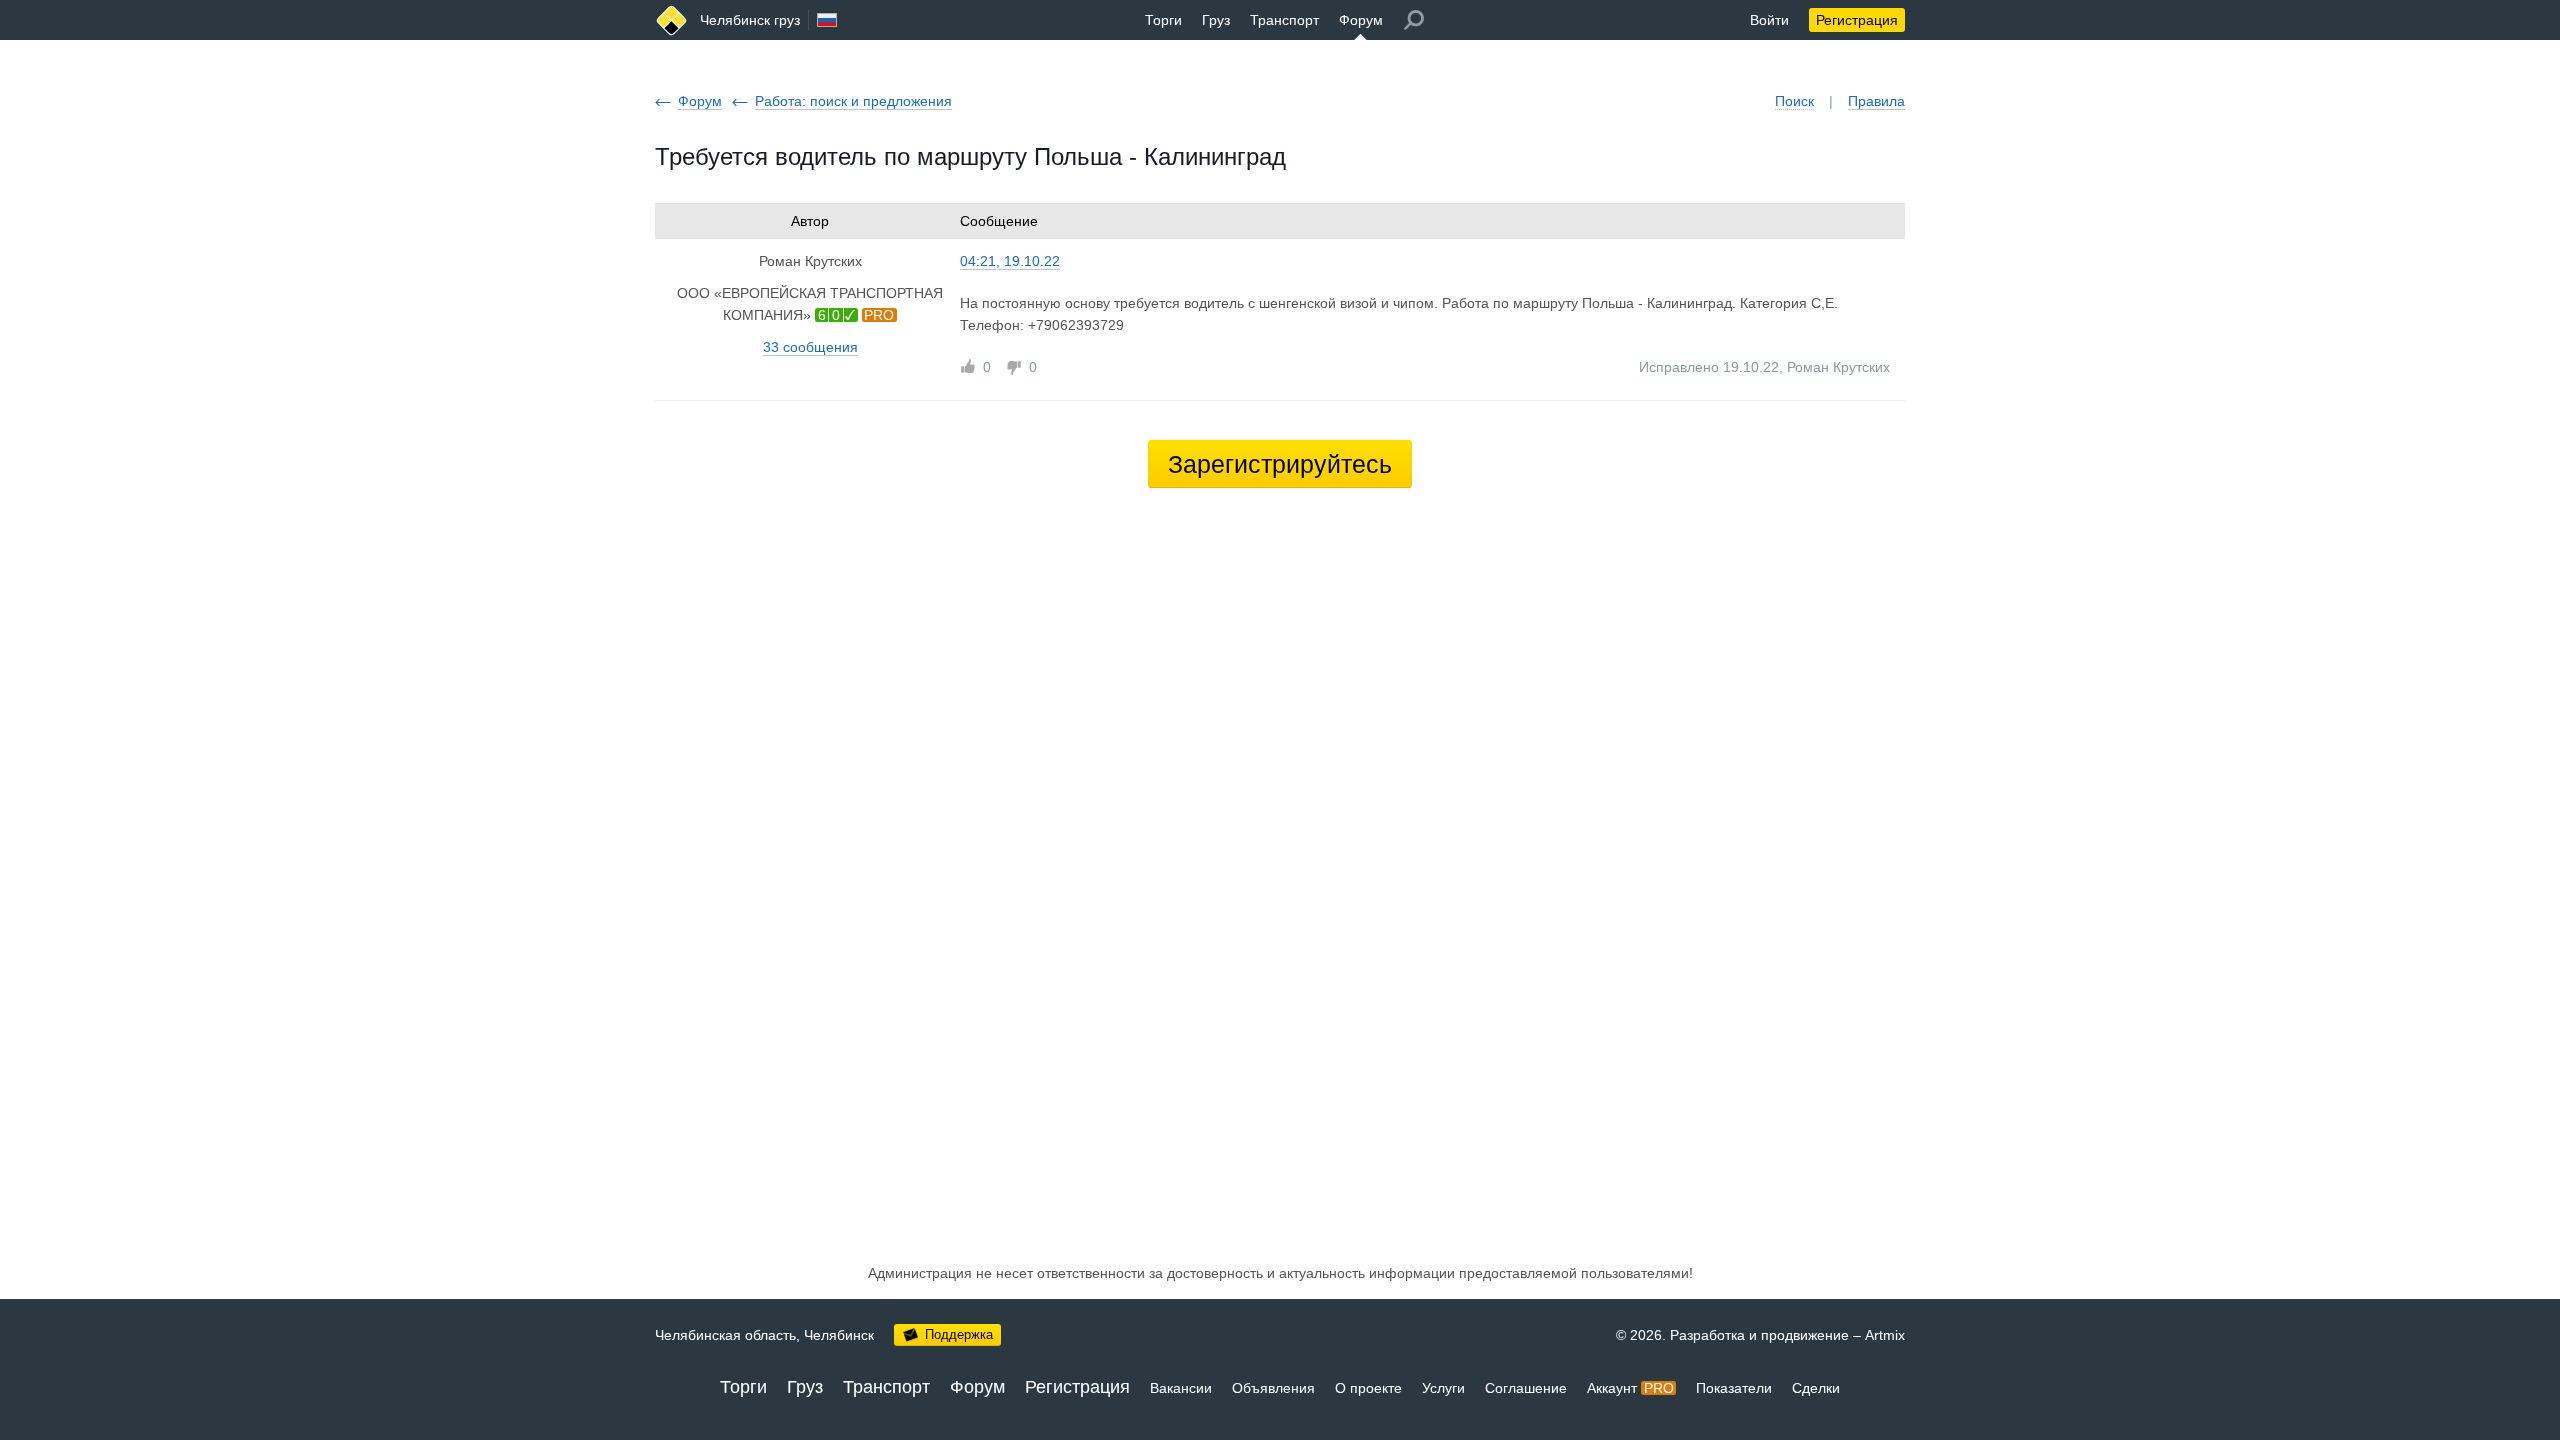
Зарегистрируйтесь (1280, 464)
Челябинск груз (750, 20)
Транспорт (1284, 20)
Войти (1769, 20)
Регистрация (1857, 20)
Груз (1216, 20)
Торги (1163, 20)
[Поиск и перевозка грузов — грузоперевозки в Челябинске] (671, 20)
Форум (1361, 20)
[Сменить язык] (827, 20)
